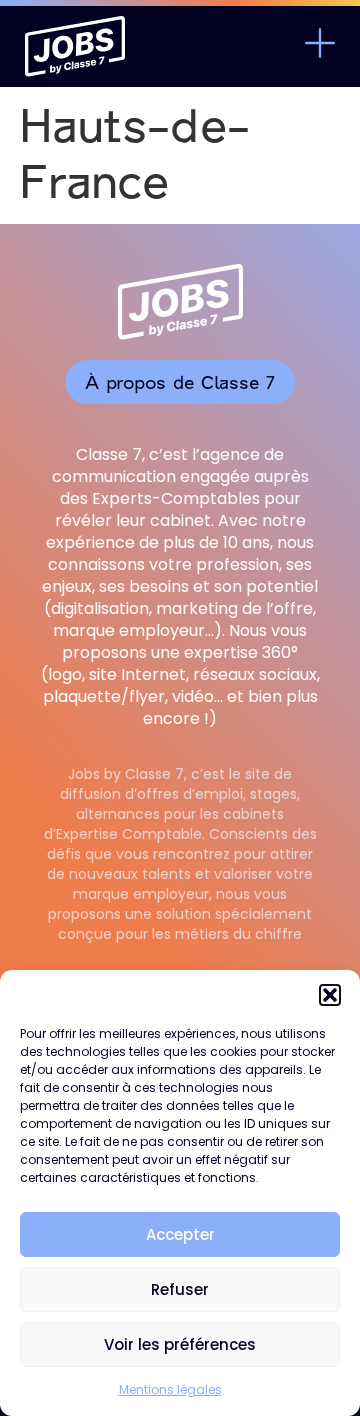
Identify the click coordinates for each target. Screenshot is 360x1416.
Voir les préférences (180, 1344)
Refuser (180, 1289)
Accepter (180, 1234)
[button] (330, 995)
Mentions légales (170, 1389)
